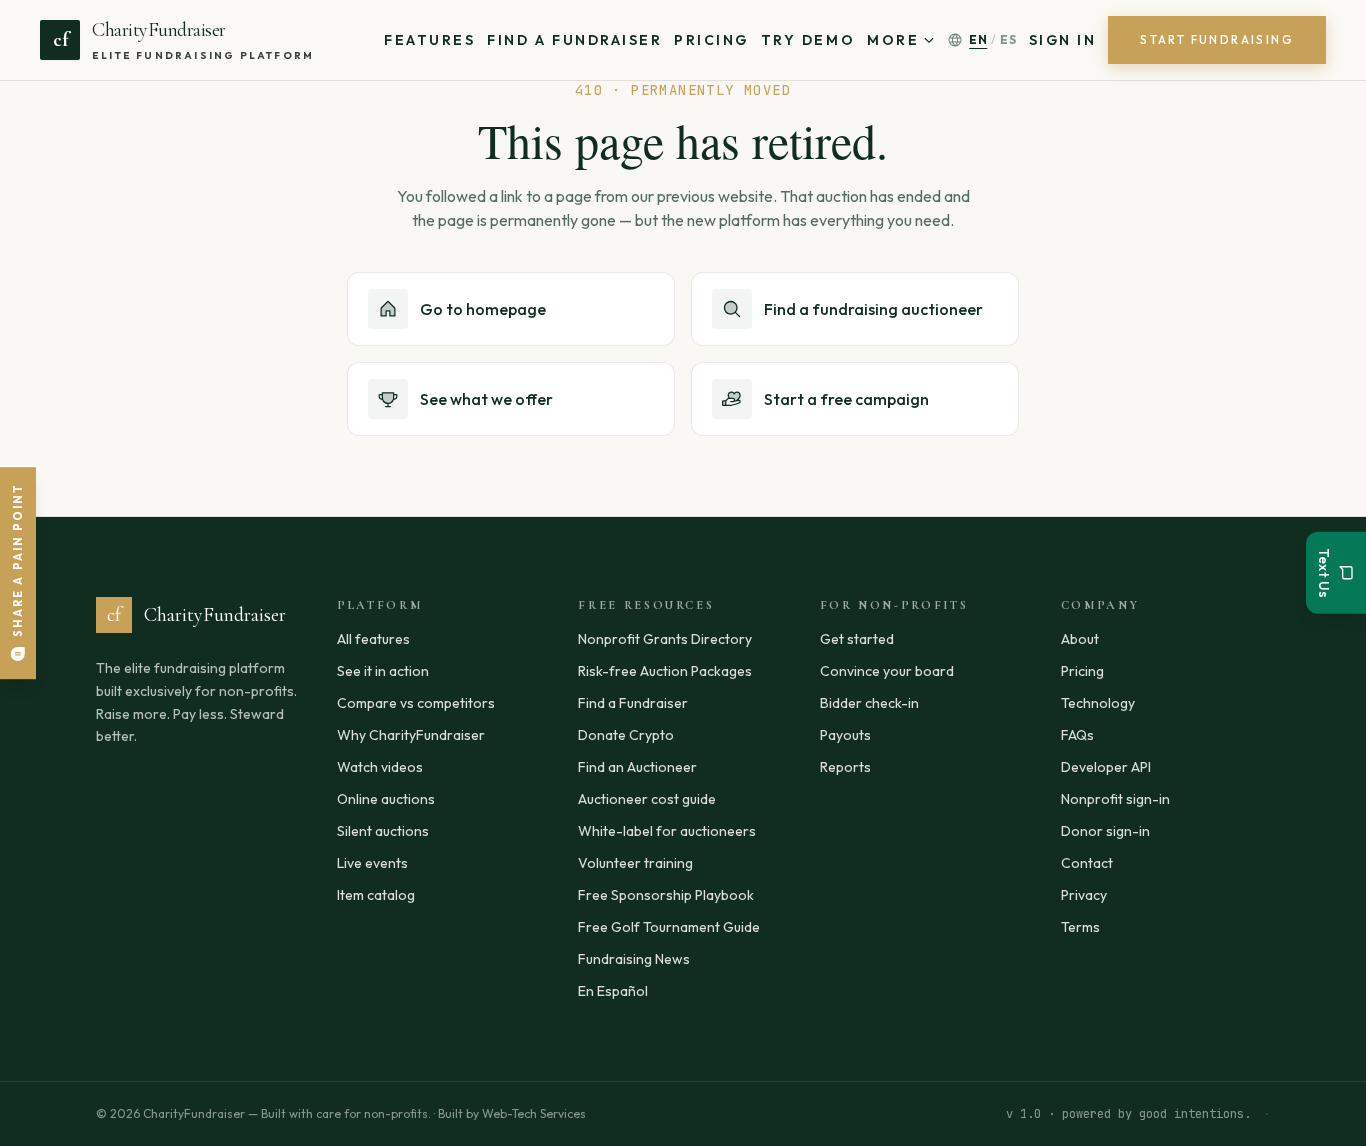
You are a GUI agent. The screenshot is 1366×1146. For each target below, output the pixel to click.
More (893, 40)
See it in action (383, 671)
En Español (613, 991)
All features (373, 639)
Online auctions (386, 799)
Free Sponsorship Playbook (666, 895)
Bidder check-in (869, 703)
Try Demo (808, 40)
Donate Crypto (626, 735)
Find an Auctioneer (637, 767)
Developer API (1106, 767)
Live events (372, 863)
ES (1008, 39)
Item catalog (376, 895)
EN (978, 39)
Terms (1080, 927)
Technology (1098, 703)
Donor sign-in (1105, 831)
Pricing (711, 40)
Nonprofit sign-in (1115, 799)
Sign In (1063, 40)
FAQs (1077, 735)
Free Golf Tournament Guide (669, 927)
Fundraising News (634, 959)
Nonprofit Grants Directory (665, 639)
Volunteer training (635, 863)
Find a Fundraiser (574, 40)
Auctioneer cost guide (647, 799)
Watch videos (380, 767)
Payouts (845, 735)
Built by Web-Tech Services (512, 1113)
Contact (1087, 863)
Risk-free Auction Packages (665, 671)
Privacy (1084, 895)
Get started (857, 639)
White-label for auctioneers (667, 831)
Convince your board (887, 671)
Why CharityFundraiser (411, 735)
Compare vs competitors (416, 703)
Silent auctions (383, 831)
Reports (845, 767)
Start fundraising (1217, 39)
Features (429, 40)
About (1080, 639)
